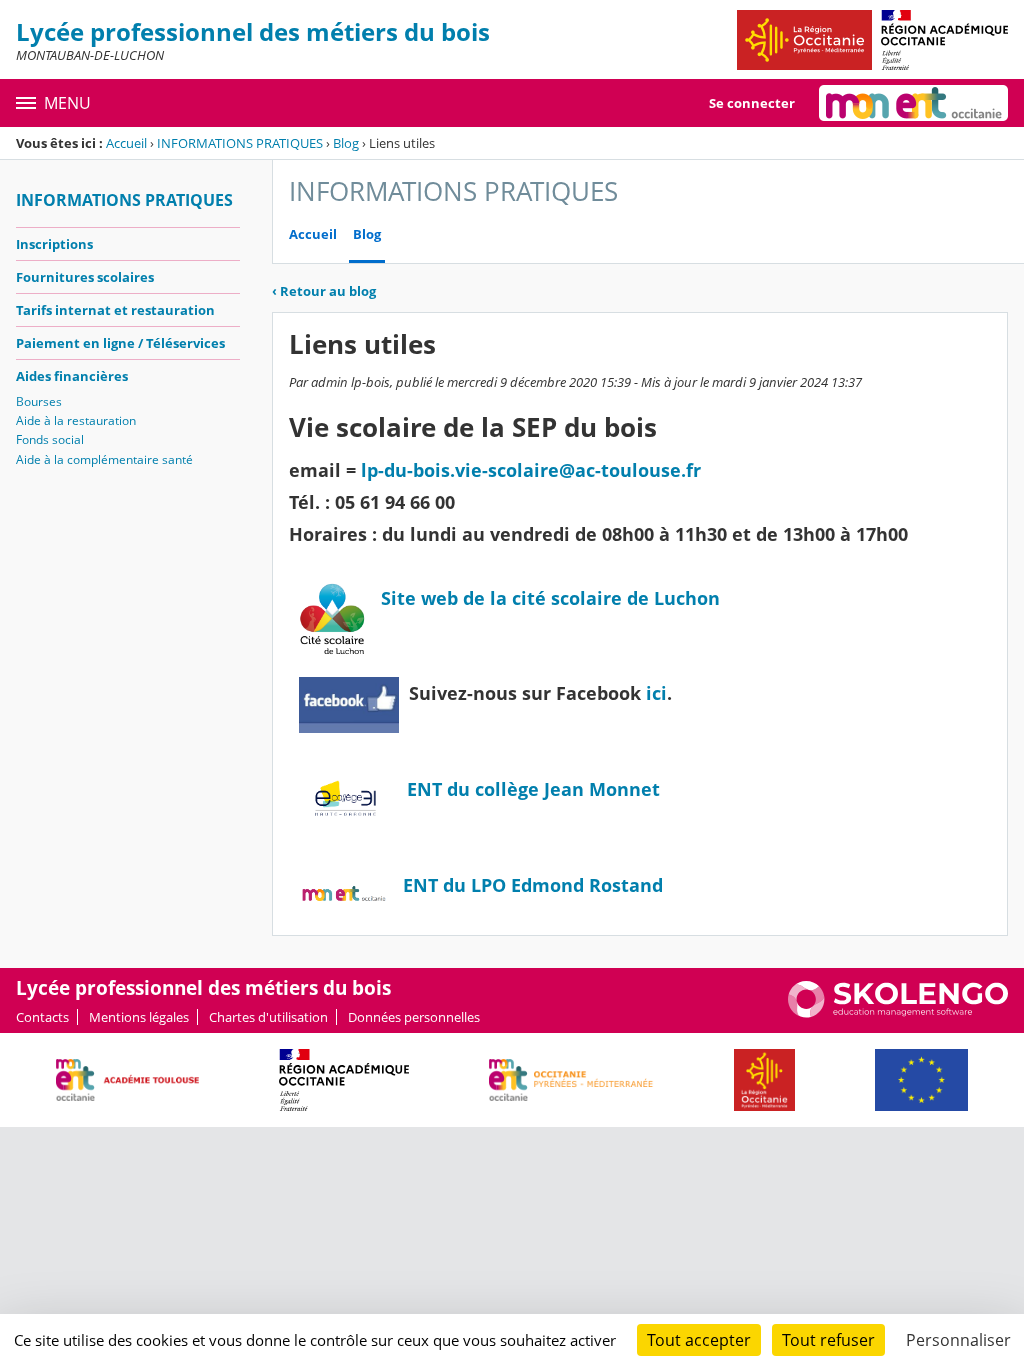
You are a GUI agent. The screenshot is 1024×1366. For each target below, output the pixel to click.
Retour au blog (324, 291)
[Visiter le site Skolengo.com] (898, 1013)
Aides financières (72, 376)
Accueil (126, 143)
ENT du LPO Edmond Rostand (533, 885)
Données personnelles (414, 1017)
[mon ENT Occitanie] (913, 103)
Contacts (42, 1017)
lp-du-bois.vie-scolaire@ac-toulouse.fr (531, 470)
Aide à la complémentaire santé (104, 459)
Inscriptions (54, 244)
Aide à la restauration (76, 420)
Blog (346, 143)
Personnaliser (958, 1340)
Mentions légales (139, 1017)
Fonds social (50, 439)
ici (656, 693)
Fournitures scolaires (85, 277)
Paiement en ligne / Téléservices (120, 343)
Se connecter (752, 103)
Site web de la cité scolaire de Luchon (550, 598)
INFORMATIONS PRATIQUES (240, 143)
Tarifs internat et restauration (115, 310)
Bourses (39, 401)
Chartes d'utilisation (268, 1017)
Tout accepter (699, 1340)
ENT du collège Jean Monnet (533, 789)
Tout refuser (828, 1340)
